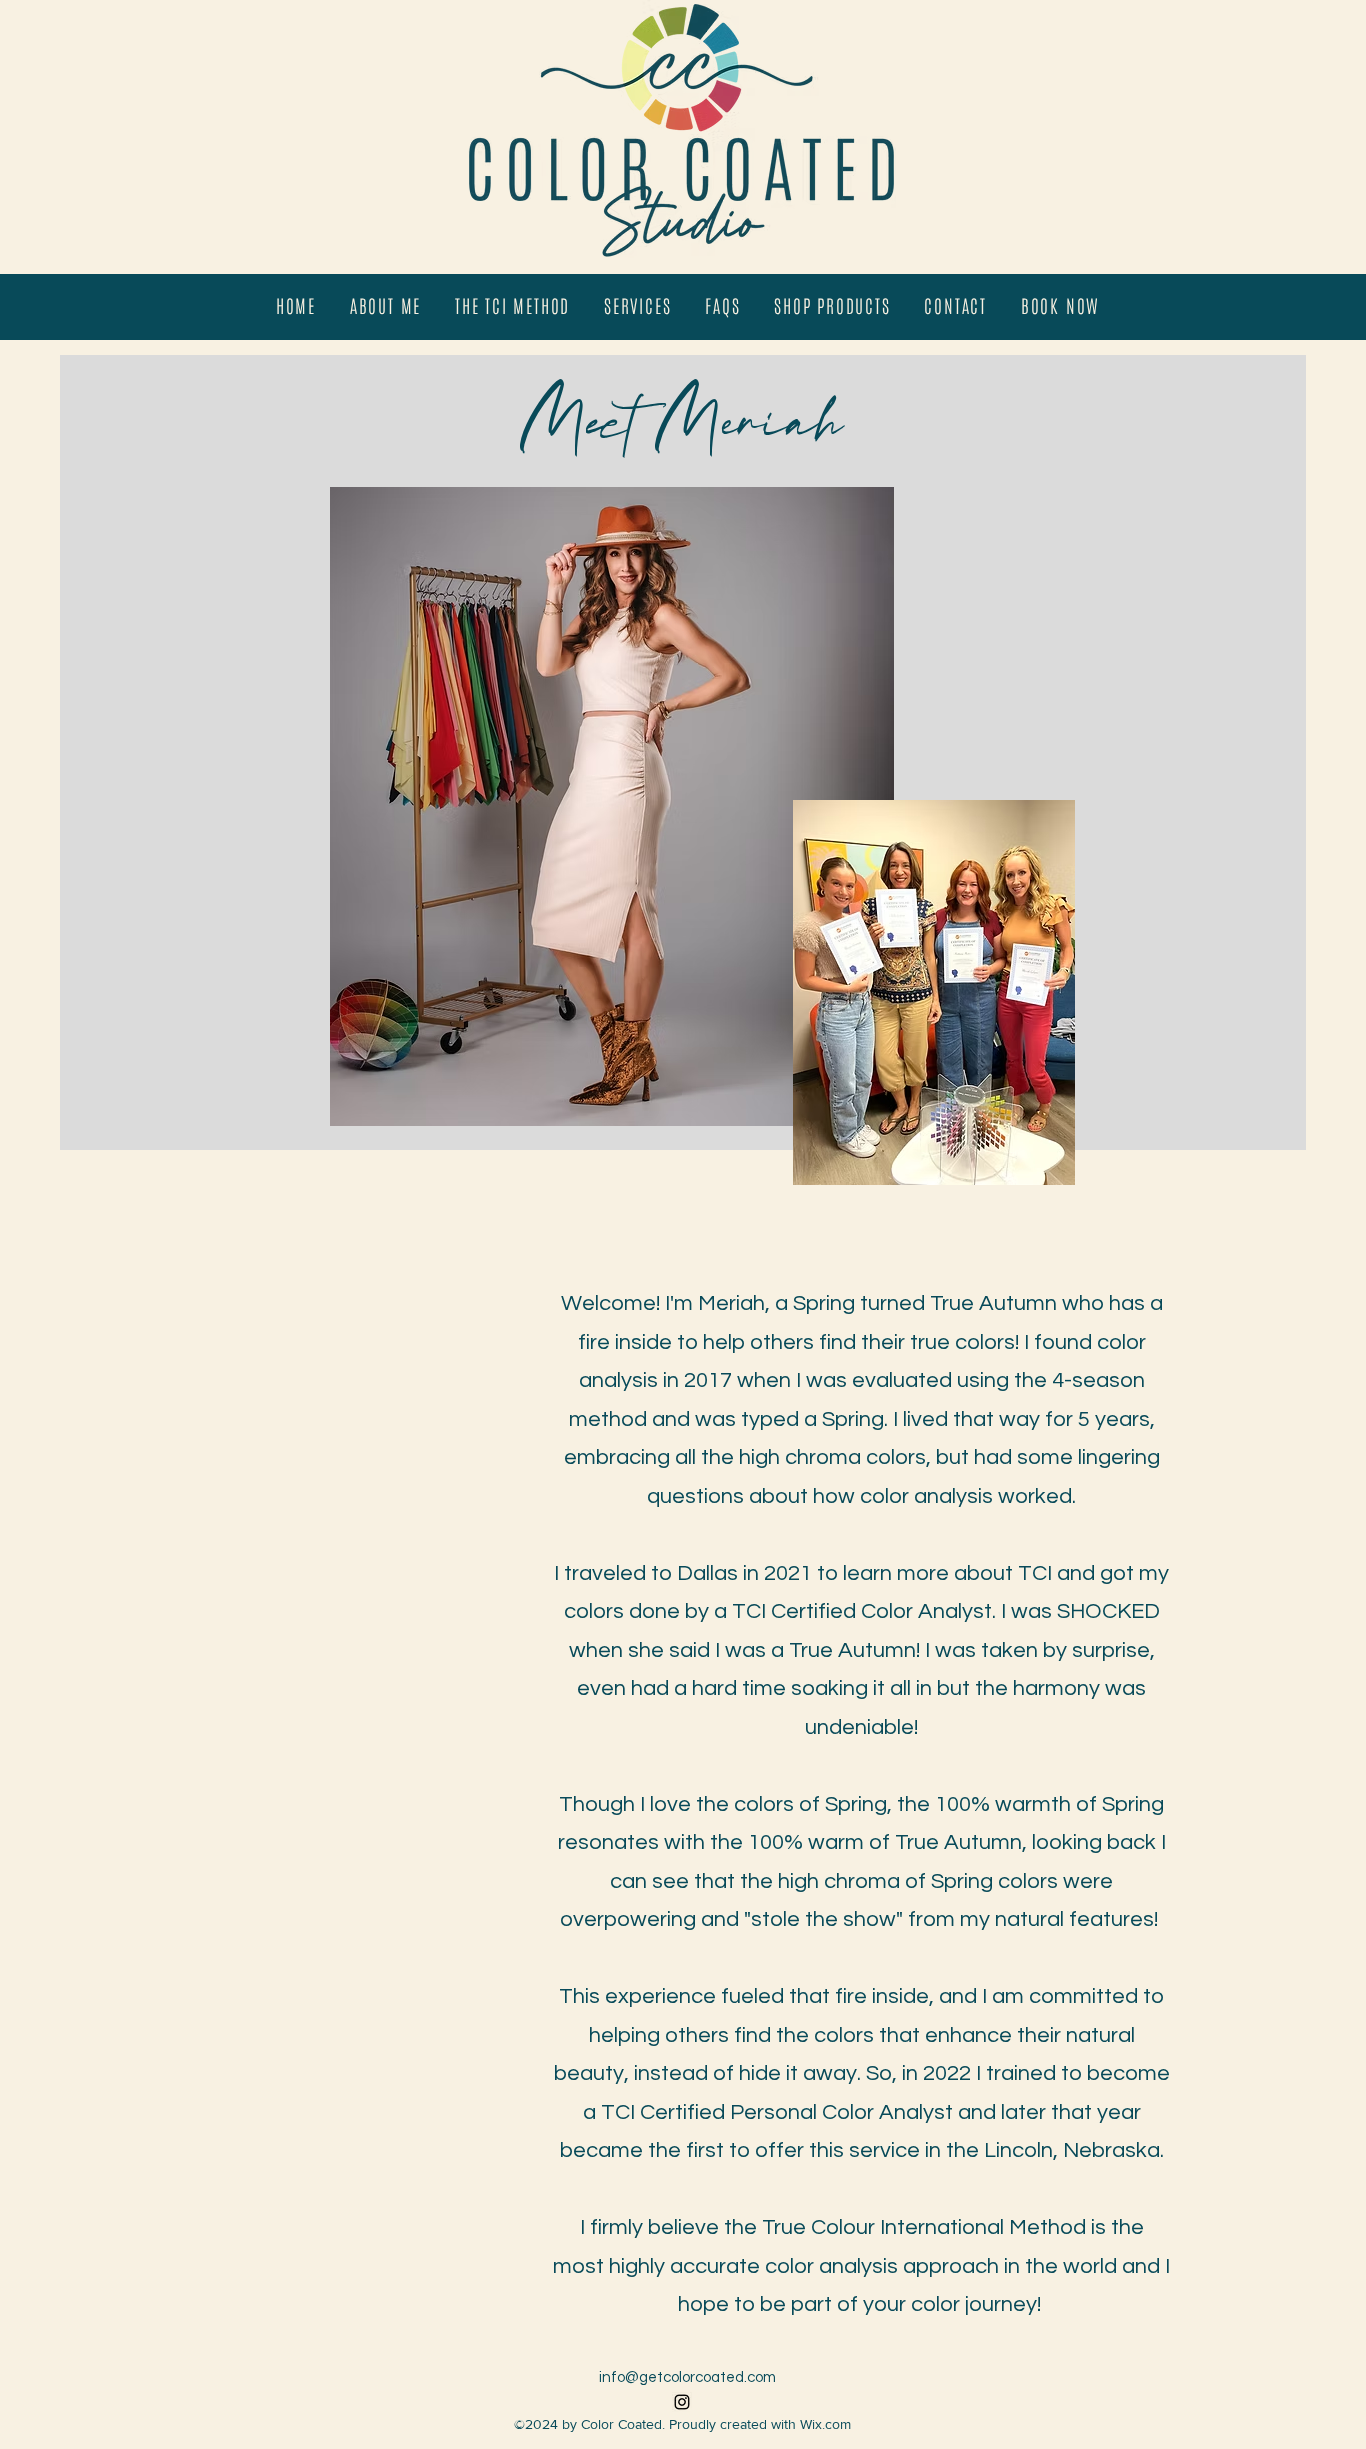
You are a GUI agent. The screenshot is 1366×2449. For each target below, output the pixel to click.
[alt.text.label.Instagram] (682, 2402)
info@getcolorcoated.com (687, 2377)
